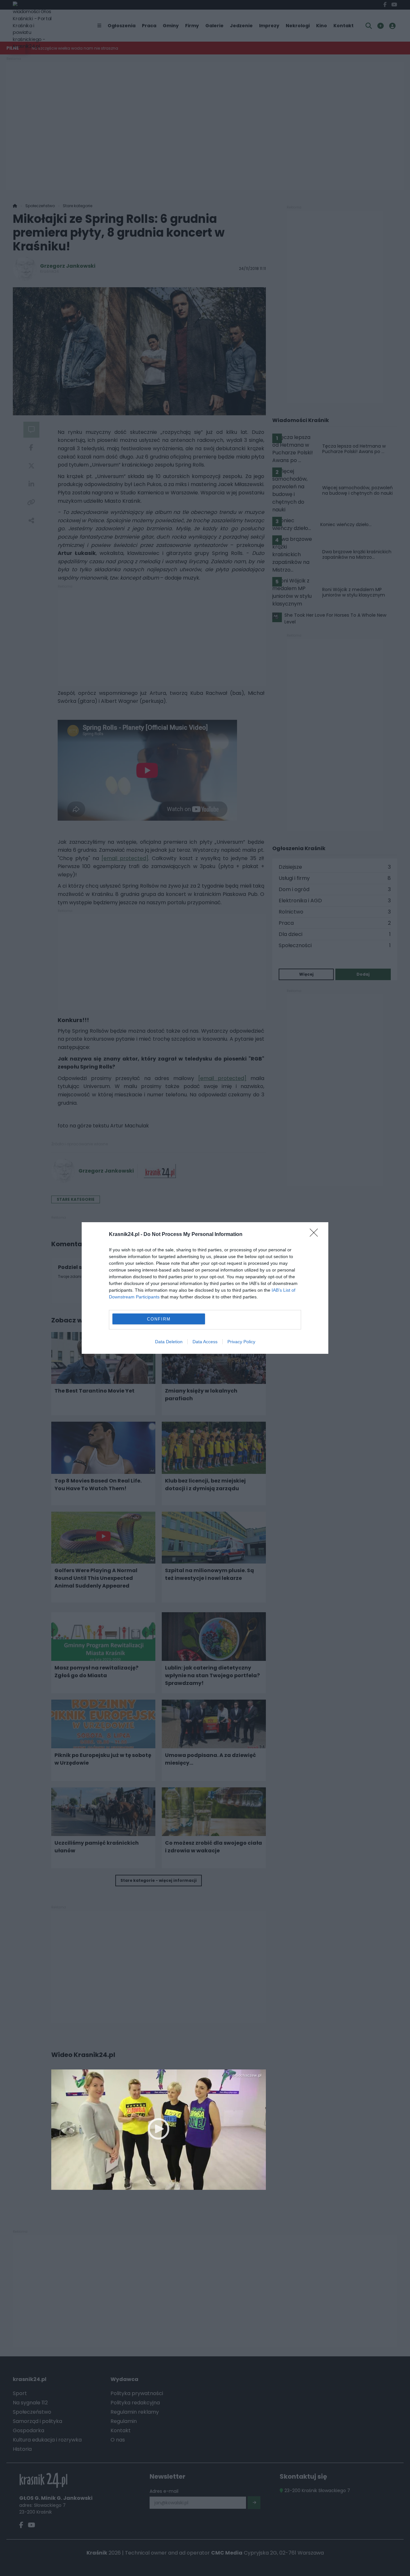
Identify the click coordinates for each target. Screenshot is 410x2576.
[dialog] (205, 1288)
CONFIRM (159, 1319)
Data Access (205, 1342)
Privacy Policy (241, 1342)
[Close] (316, 1235)
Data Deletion (169, 1342)
